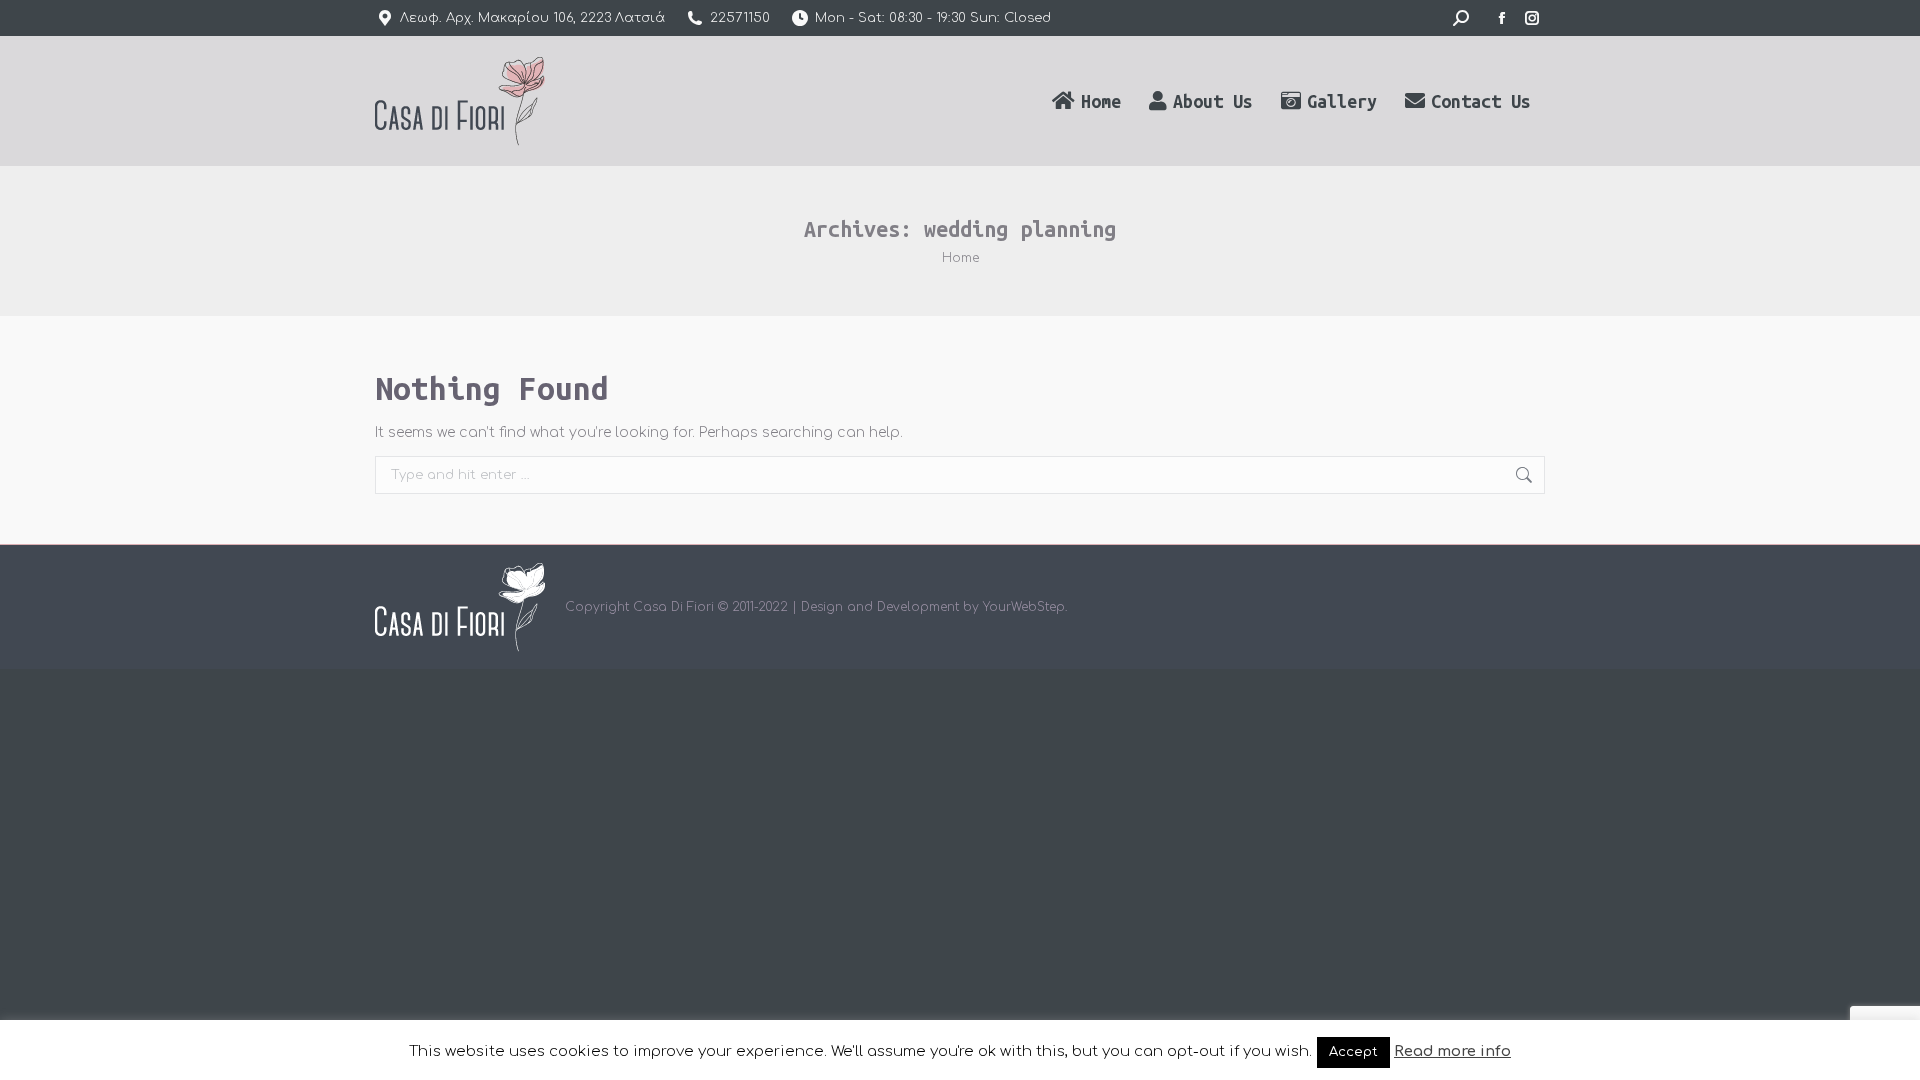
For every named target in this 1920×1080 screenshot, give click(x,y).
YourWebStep (1024, 607)
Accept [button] (1353, 1052)
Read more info (1452, 1051)
